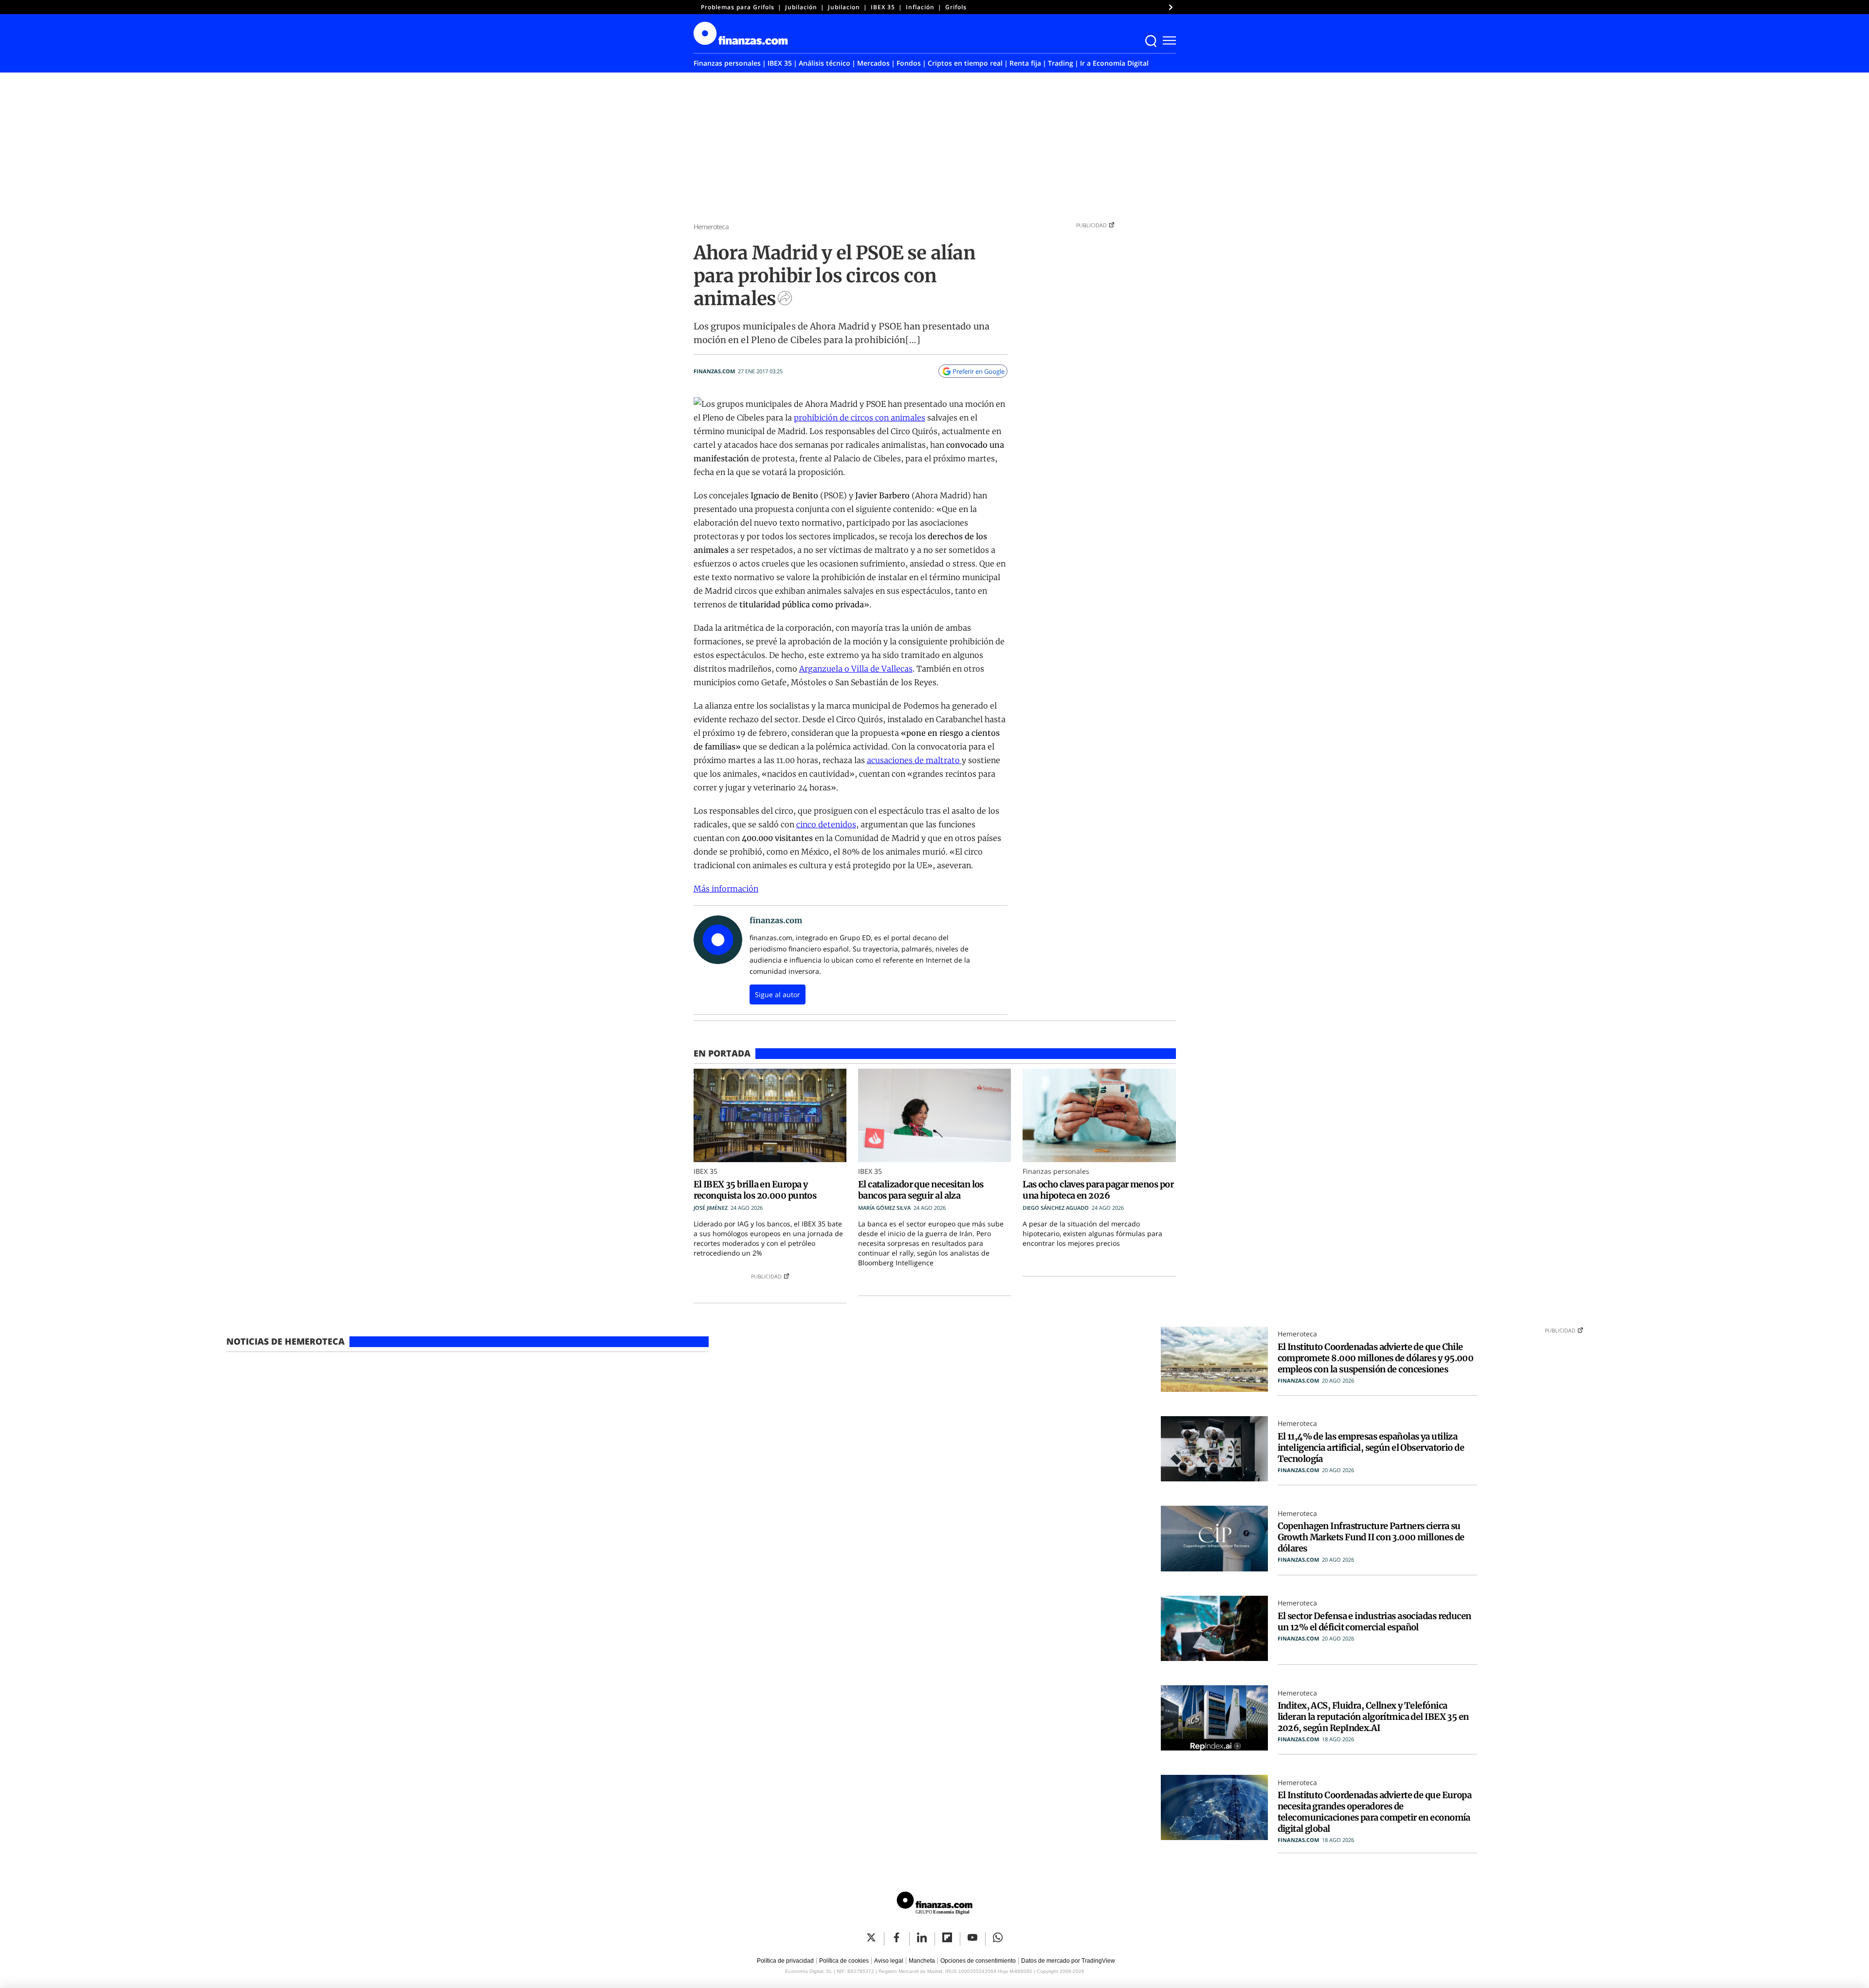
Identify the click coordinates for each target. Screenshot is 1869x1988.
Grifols (956, 7)
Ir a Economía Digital (1114, 63)
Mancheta (922, 1961)
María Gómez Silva (884, 1208)
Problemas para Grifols (738, 7)
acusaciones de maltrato (914, 760)
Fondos (909, 63)
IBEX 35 (883, 7)
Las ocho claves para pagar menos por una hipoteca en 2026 (1098, 1190)
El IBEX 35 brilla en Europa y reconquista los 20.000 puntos (755, 1190)
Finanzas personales (727, 63)
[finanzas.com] (934, 1905)
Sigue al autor (778, 994)
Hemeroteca (711, 227)
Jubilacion (844, 7)
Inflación (920, 7)
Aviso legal (889, 1961)
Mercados (873, 63)
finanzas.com (714, 371)
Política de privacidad (785, 1961)
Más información (726, 889)
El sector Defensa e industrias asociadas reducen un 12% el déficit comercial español (1374, 1622)
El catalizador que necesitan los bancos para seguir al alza (921, 1190)
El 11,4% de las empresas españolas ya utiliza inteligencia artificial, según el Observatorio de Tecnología (1371, 1448)
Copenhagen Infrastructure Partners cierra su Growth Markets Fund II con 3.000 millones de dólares (1371, 1537)
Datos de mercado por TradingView (1068, 1961)
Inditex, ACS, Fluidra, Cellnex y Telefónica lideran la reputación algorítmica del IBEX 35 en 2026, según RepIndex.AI (1373, 1717)
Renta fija (1025, 63)
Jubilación (801, 7)
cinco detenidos (826, 824)
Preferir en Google (979, 371)
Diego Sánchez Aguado (1056, 1208)
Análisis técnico (825, 63)
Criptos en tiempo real (965, 63)
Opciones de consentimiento (978, 1961)
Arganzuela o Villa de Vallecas (856, 669)
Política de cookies (844, 1961)
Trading (1061, 63)
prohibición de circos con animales (860, 418)
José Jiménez (711, 1208)
